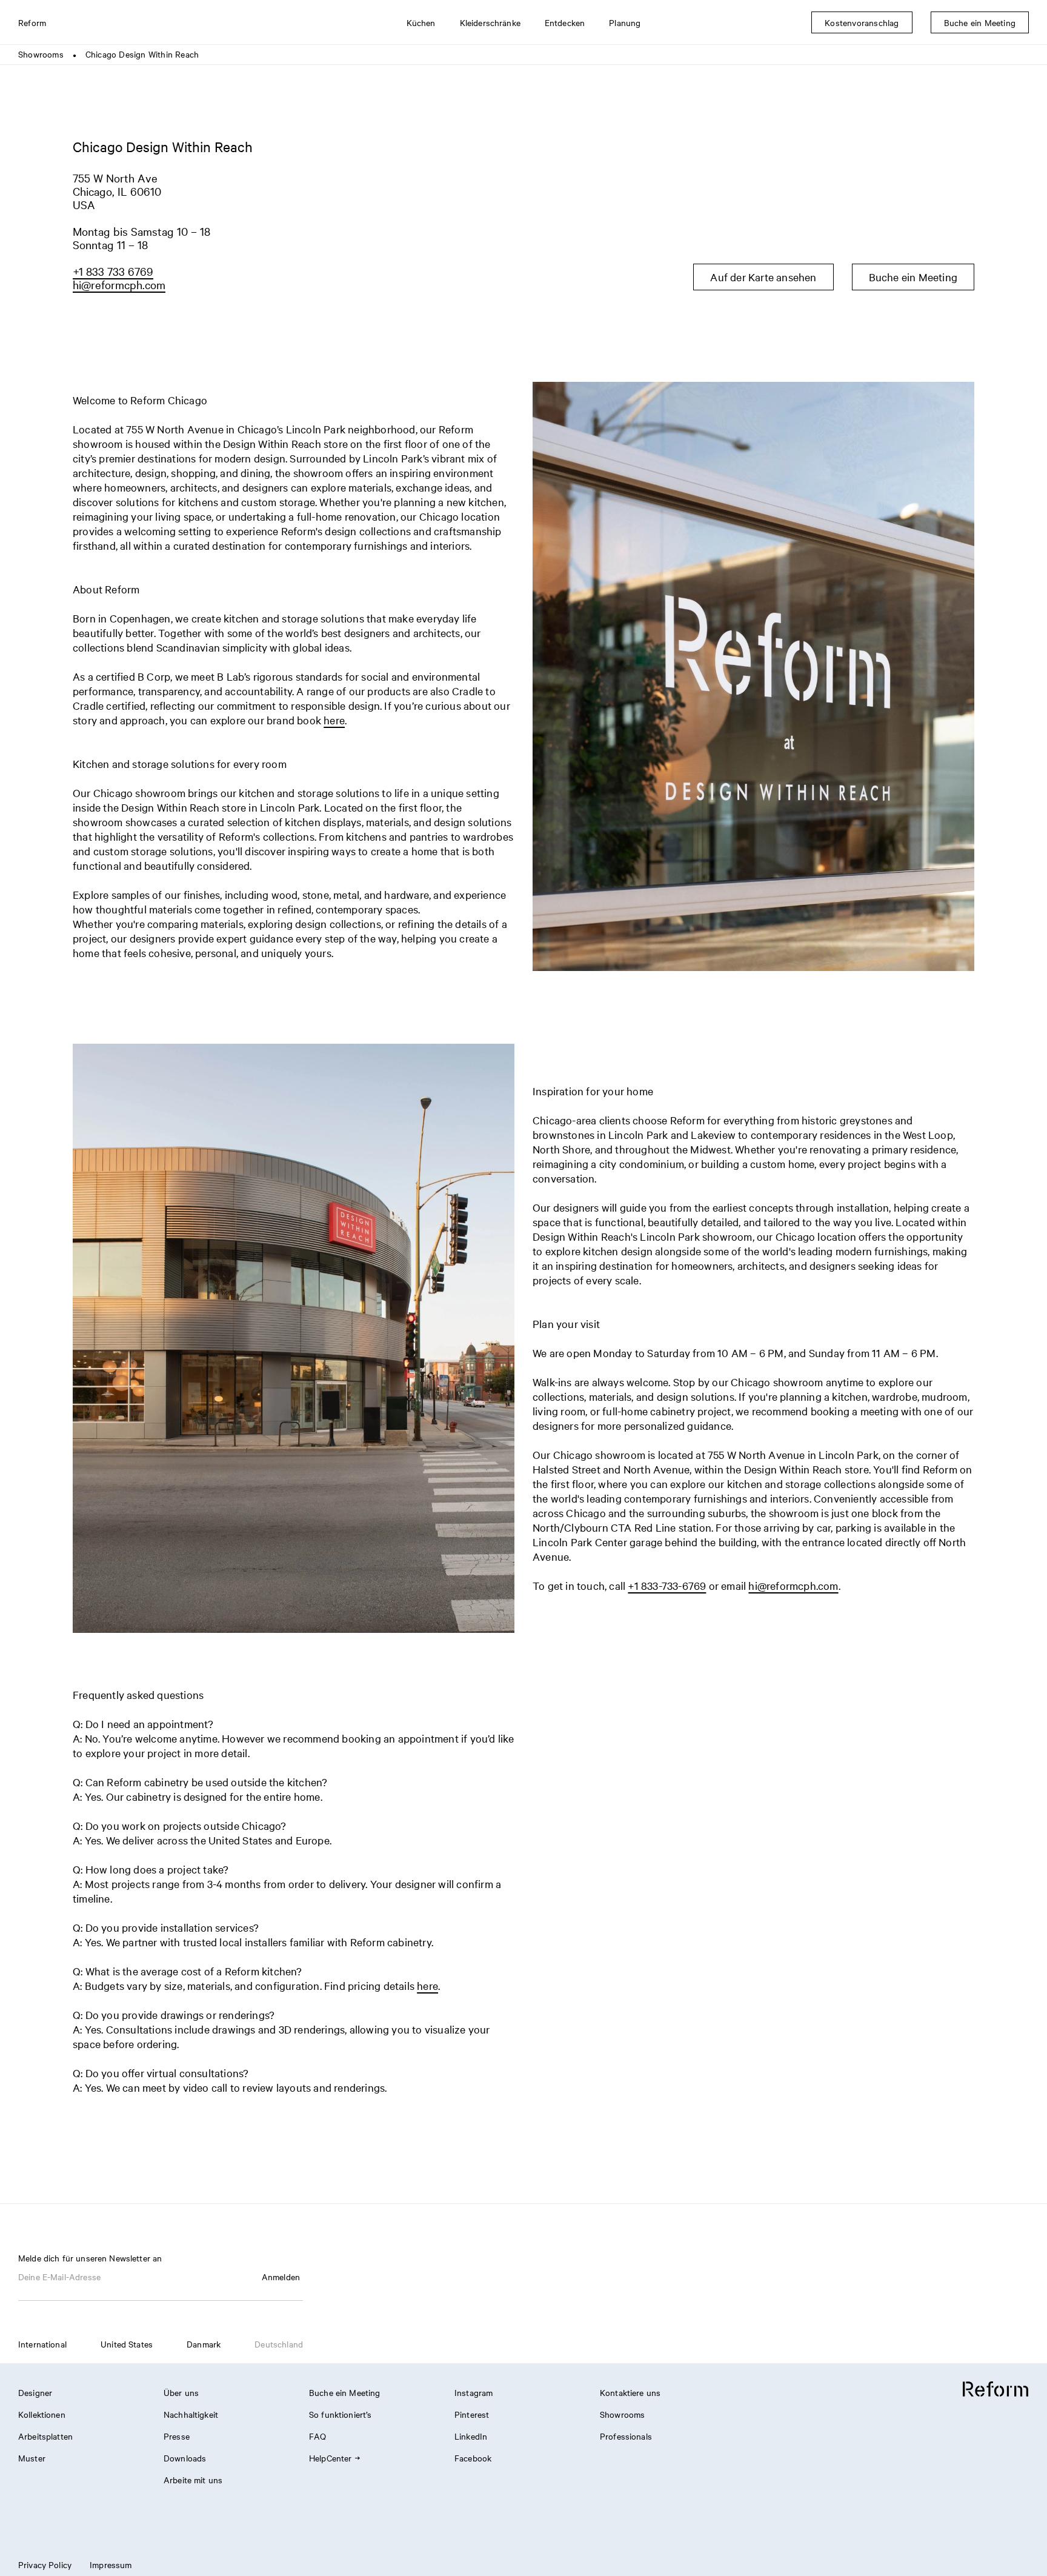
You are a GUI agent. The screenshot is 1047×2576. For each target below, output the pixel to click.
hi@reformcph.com (119, 284)
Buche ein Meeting (913, 277)
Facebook (473, 2458)
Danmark (204, 2344)
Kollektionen (42, 2414)
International (42, 2344)
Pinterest (472, 2414)
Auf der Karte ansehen (763, 277)
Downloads (185, 2458)
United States (127, 2344)
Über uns (181, 2392)
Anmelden (281, 2277)
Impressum (111, 2564)
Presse (177, 2436)
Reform (32, 22)
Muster (32, 2458)
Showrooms (41, 54)
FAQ (317, 2436)
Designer (35, 2392)
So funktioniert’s (341, 2414)
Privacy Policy (45, 2564)
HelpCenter (331, 2458)
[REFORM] (995, 2390)
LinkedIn (471, 2436)
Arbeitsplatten (45, 2436)
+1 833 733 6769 (113, 271)
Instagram (474, 2392)
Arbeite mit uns (193, 2480)
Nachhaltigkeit (191, 2414)
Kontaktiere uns (630, 2392)
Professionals (626, 2436)
